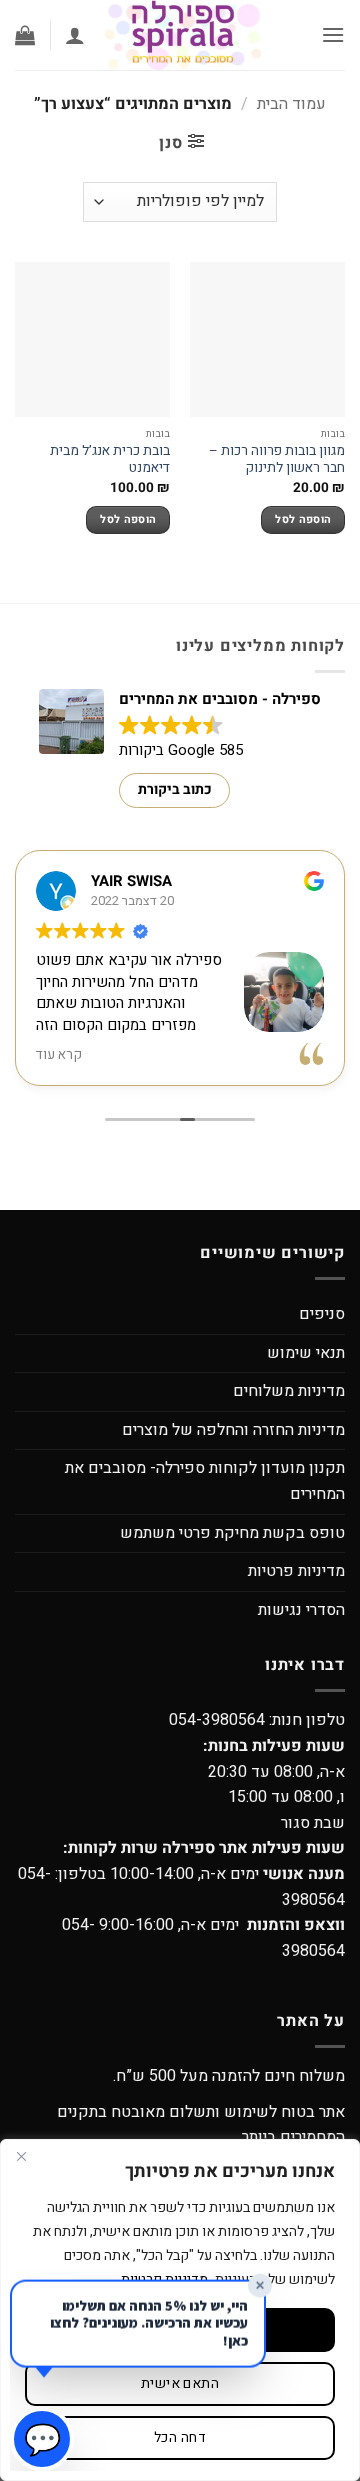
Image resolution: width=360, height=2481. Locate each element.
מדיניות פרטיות (296, 1571)
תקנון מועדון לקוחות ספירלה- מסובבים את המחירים (205, 1481)
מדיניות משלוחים (289, 1391)
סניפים (322, 1314)
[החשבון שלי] (75, 35)
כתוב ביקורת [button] (175, 789)
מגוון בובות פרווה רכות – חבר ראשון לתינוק (277, 460)
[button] (333, 34)
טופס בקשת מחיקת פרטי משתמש (232, 1533)
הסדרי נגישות (301, 1610)
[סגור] (21, 2156)
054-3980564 (217, 1720)
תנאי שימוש (306, 1353)
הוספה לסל (303, 520)
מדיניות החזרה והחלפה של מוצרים (233, 1430)
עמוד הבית (291, 104)
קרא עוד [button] (59, 1055)
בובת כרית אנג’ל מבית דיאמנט (110, 460)
